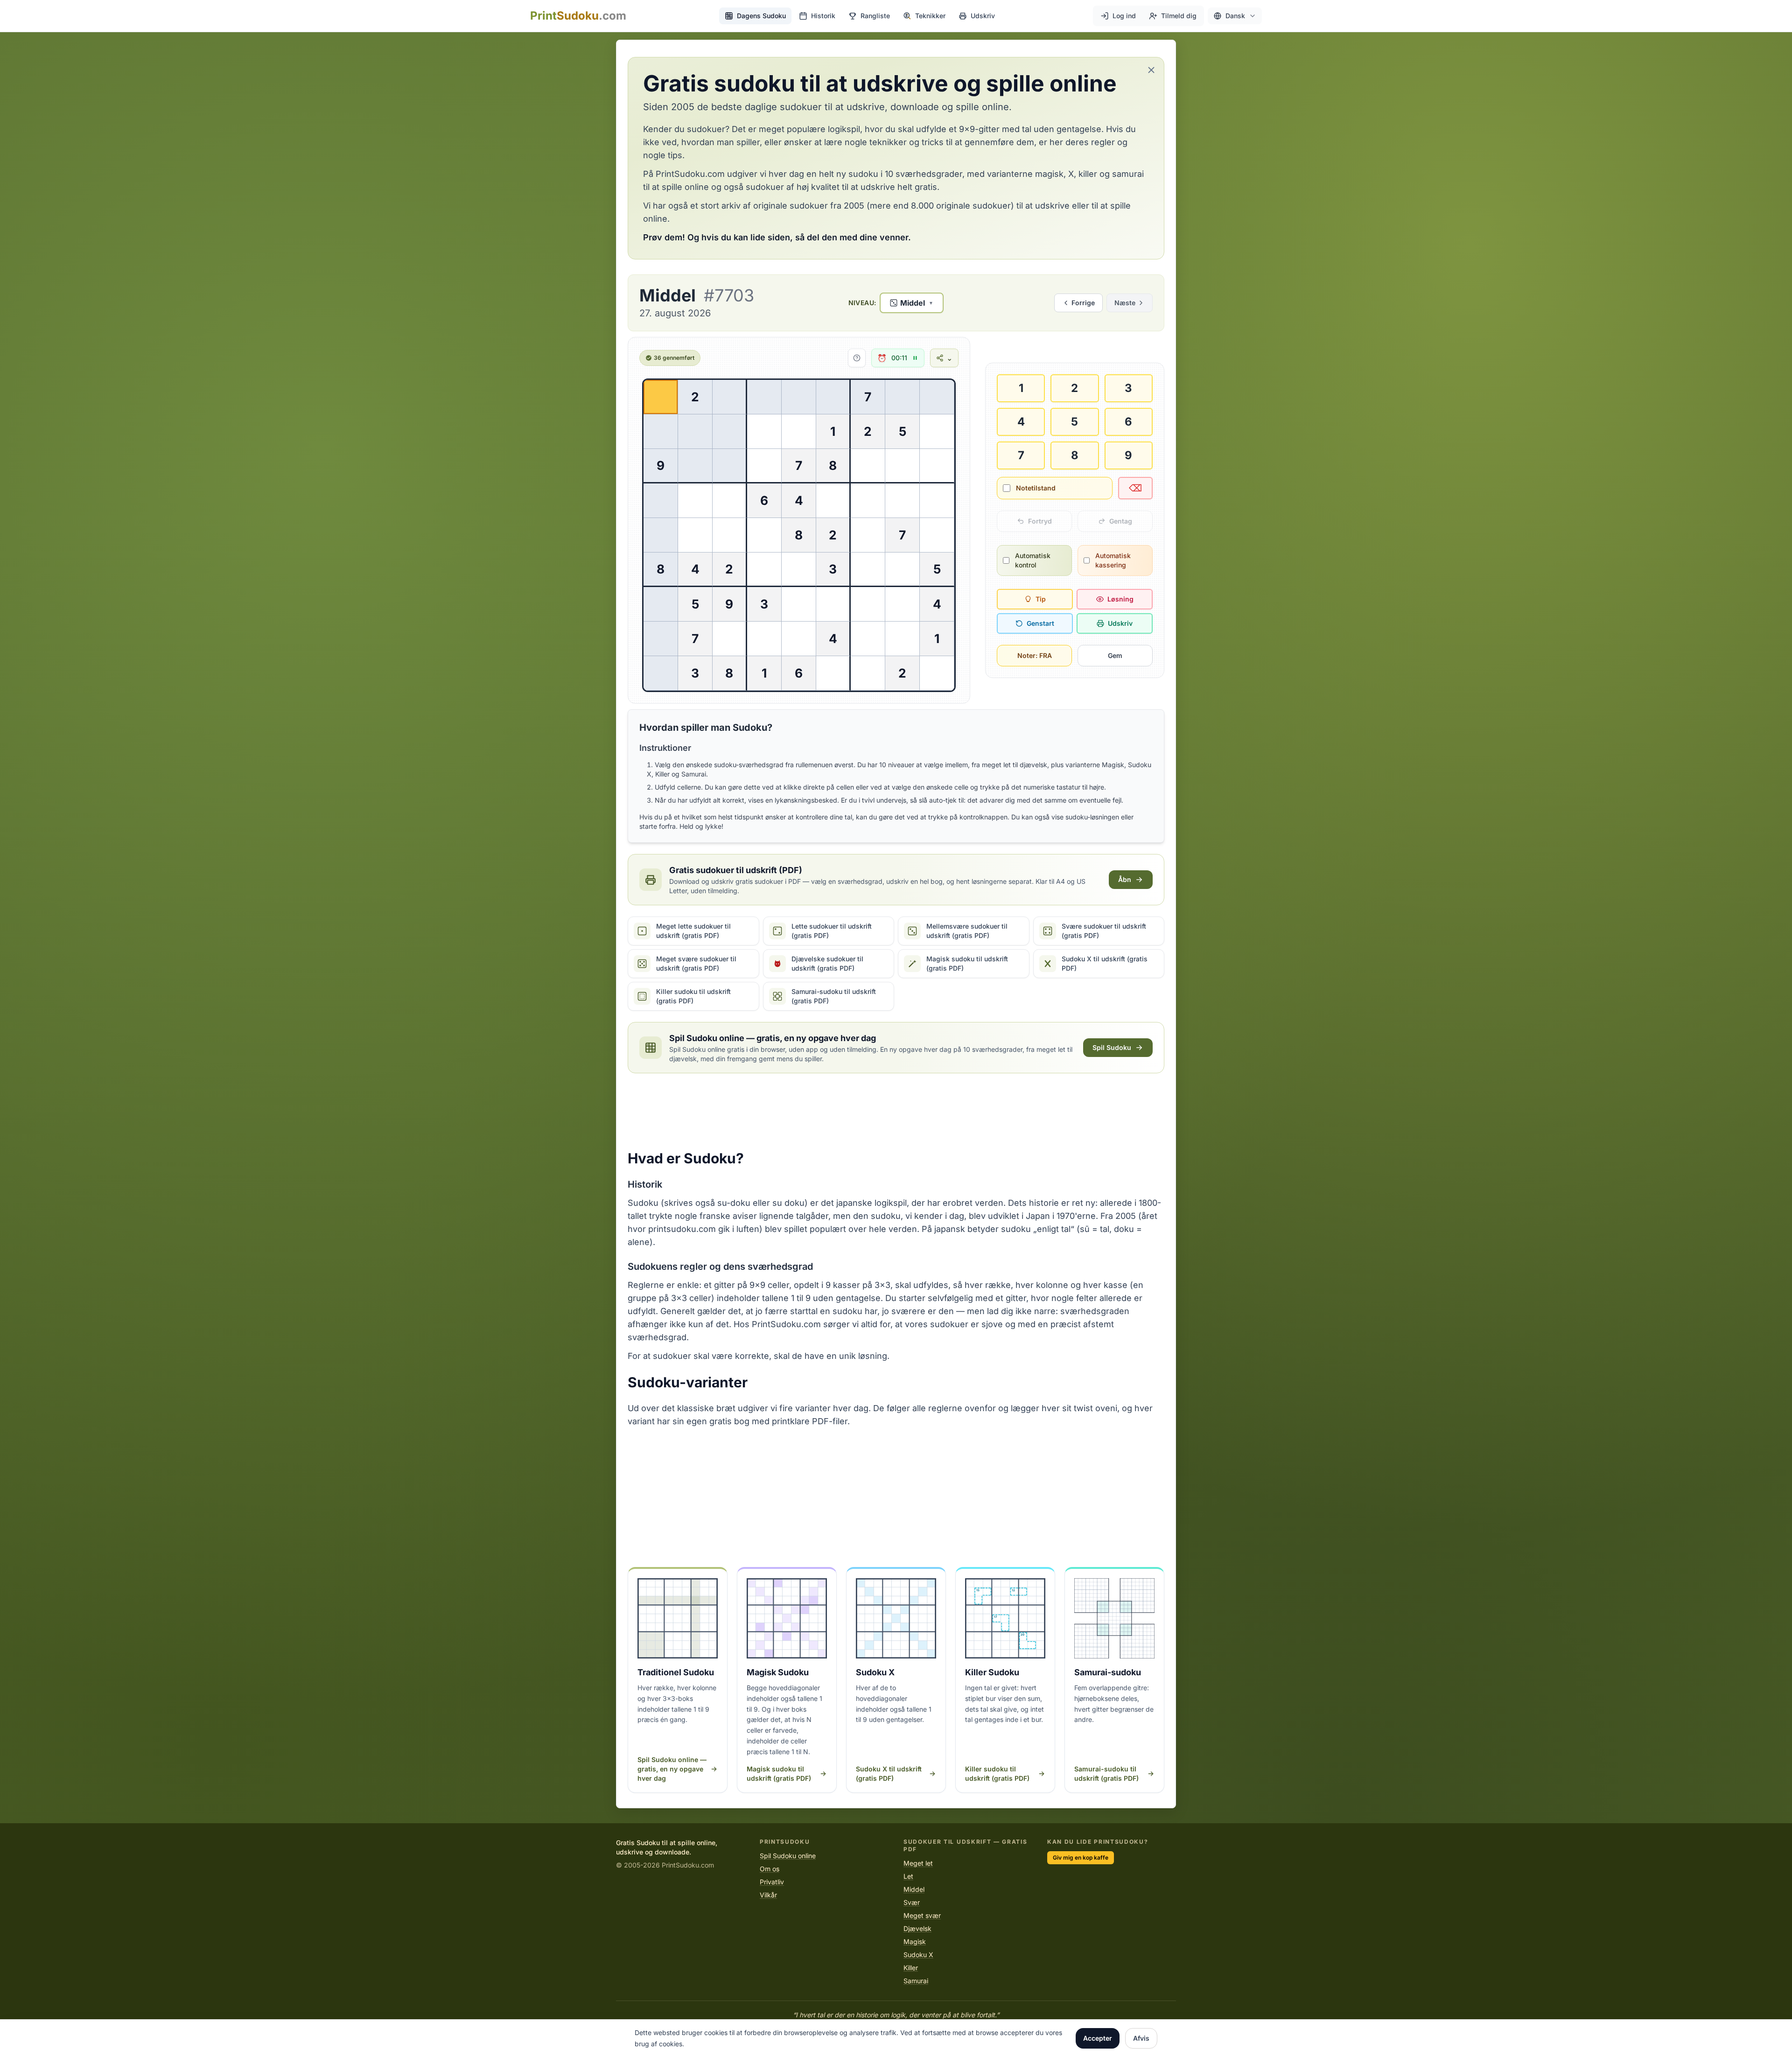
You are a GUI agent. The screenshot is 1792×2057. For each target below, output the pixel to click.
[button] (1235, 16)
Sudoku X (918, 1955)
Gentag (1121, 521)
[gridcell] (661, 397)
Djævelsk (917, 1928)
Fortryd (1040, 521)
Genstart (1040, 623)
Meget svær (922, 1915)
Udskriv (1120, 623)
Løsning (1120, 599)
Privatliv (772, 1882)
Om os (770, 1869)
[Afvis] (1151, 70)
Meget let (918, 1863)
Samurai (916, 1981)
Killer (911, 1968)
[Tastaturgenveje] (854, 358)
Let (908, 1876)
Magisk (915, 1942)
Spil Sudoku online (788, 1856)
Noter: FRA (1035, 655)
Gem (1115, 655)
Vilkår (768, 1895)
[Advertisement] (896, 1112)
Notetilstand (1036, 488)
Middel (914, 1889)
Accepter (1098, 2038)
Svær (912, 1902)
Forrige (1083, 303)
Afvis (1141, 2038)
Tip (1041, 599)
